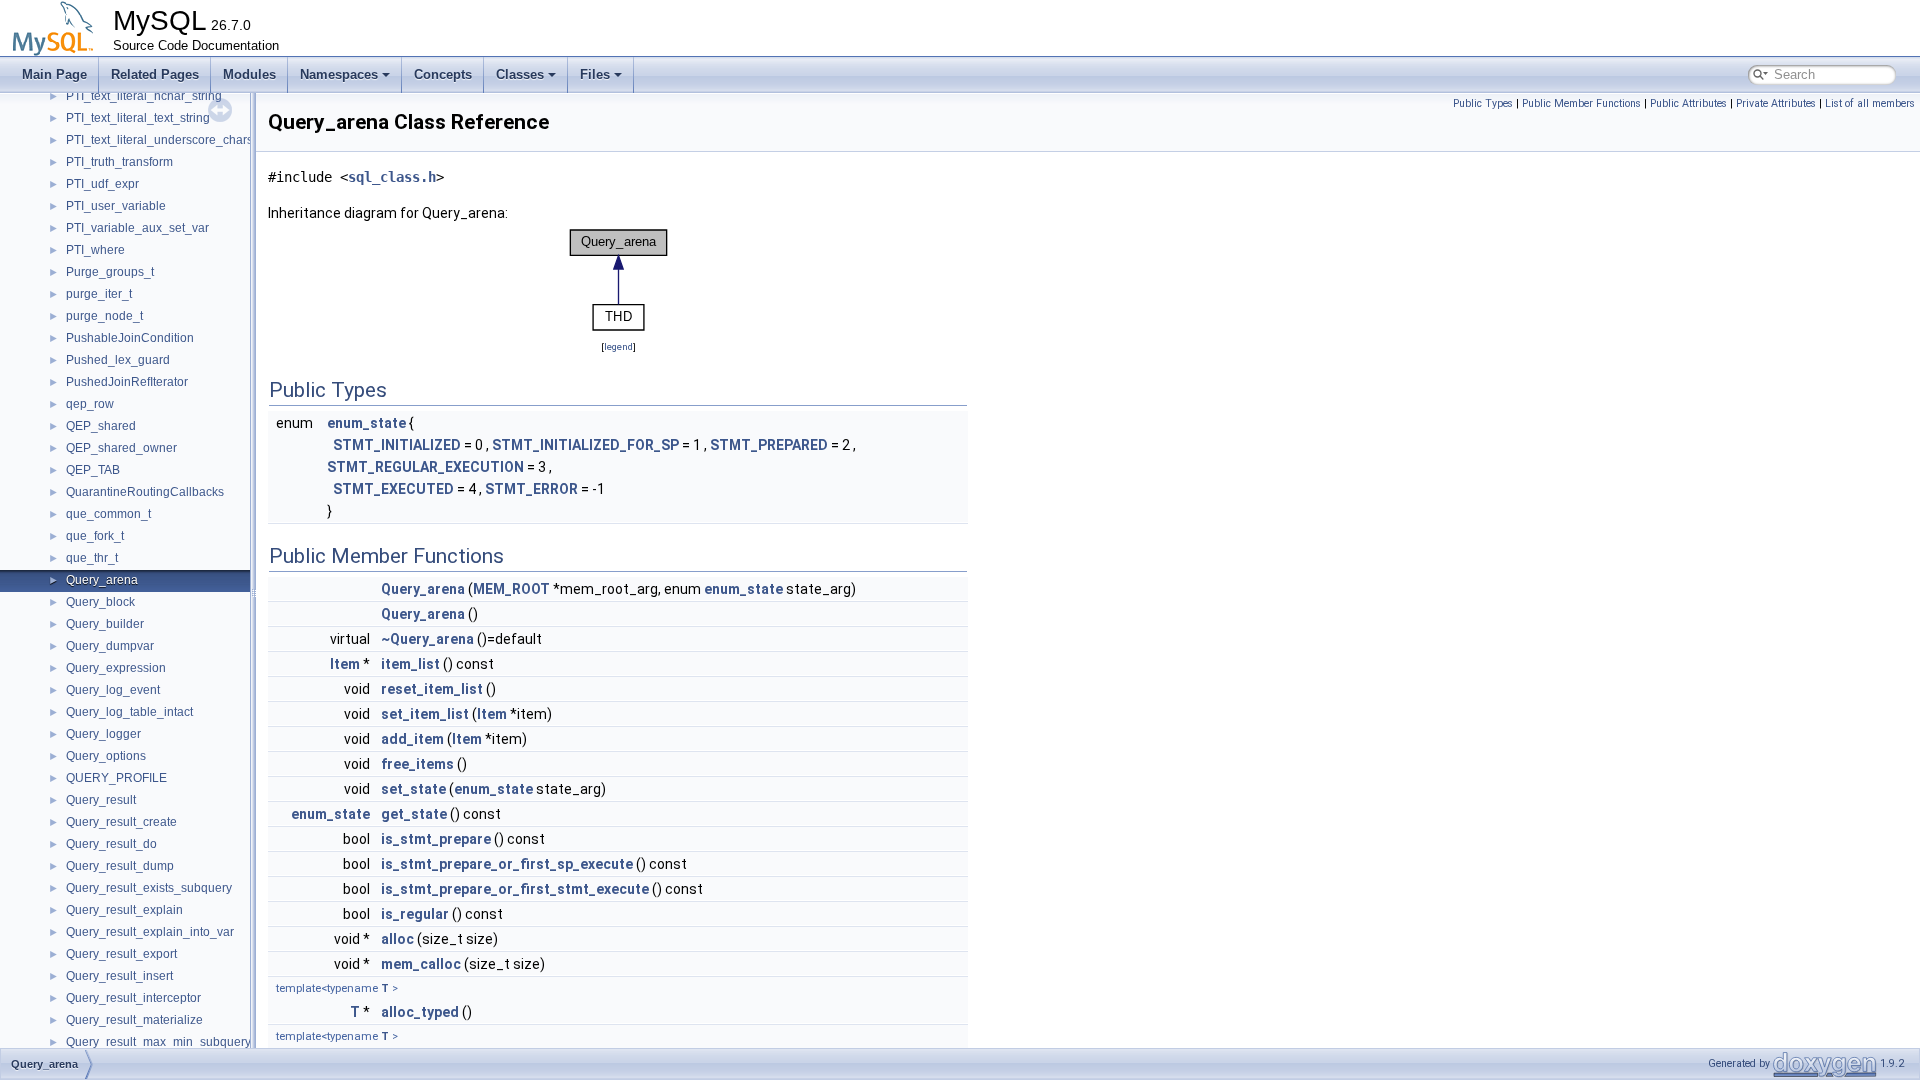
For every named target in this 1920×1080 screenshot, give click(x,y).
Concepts (443, 74)
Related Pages (155, 74)
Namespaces (339, 74)
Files (595, 74)
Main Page (54, 74)
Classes (520, 74)
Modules (249, 74)
